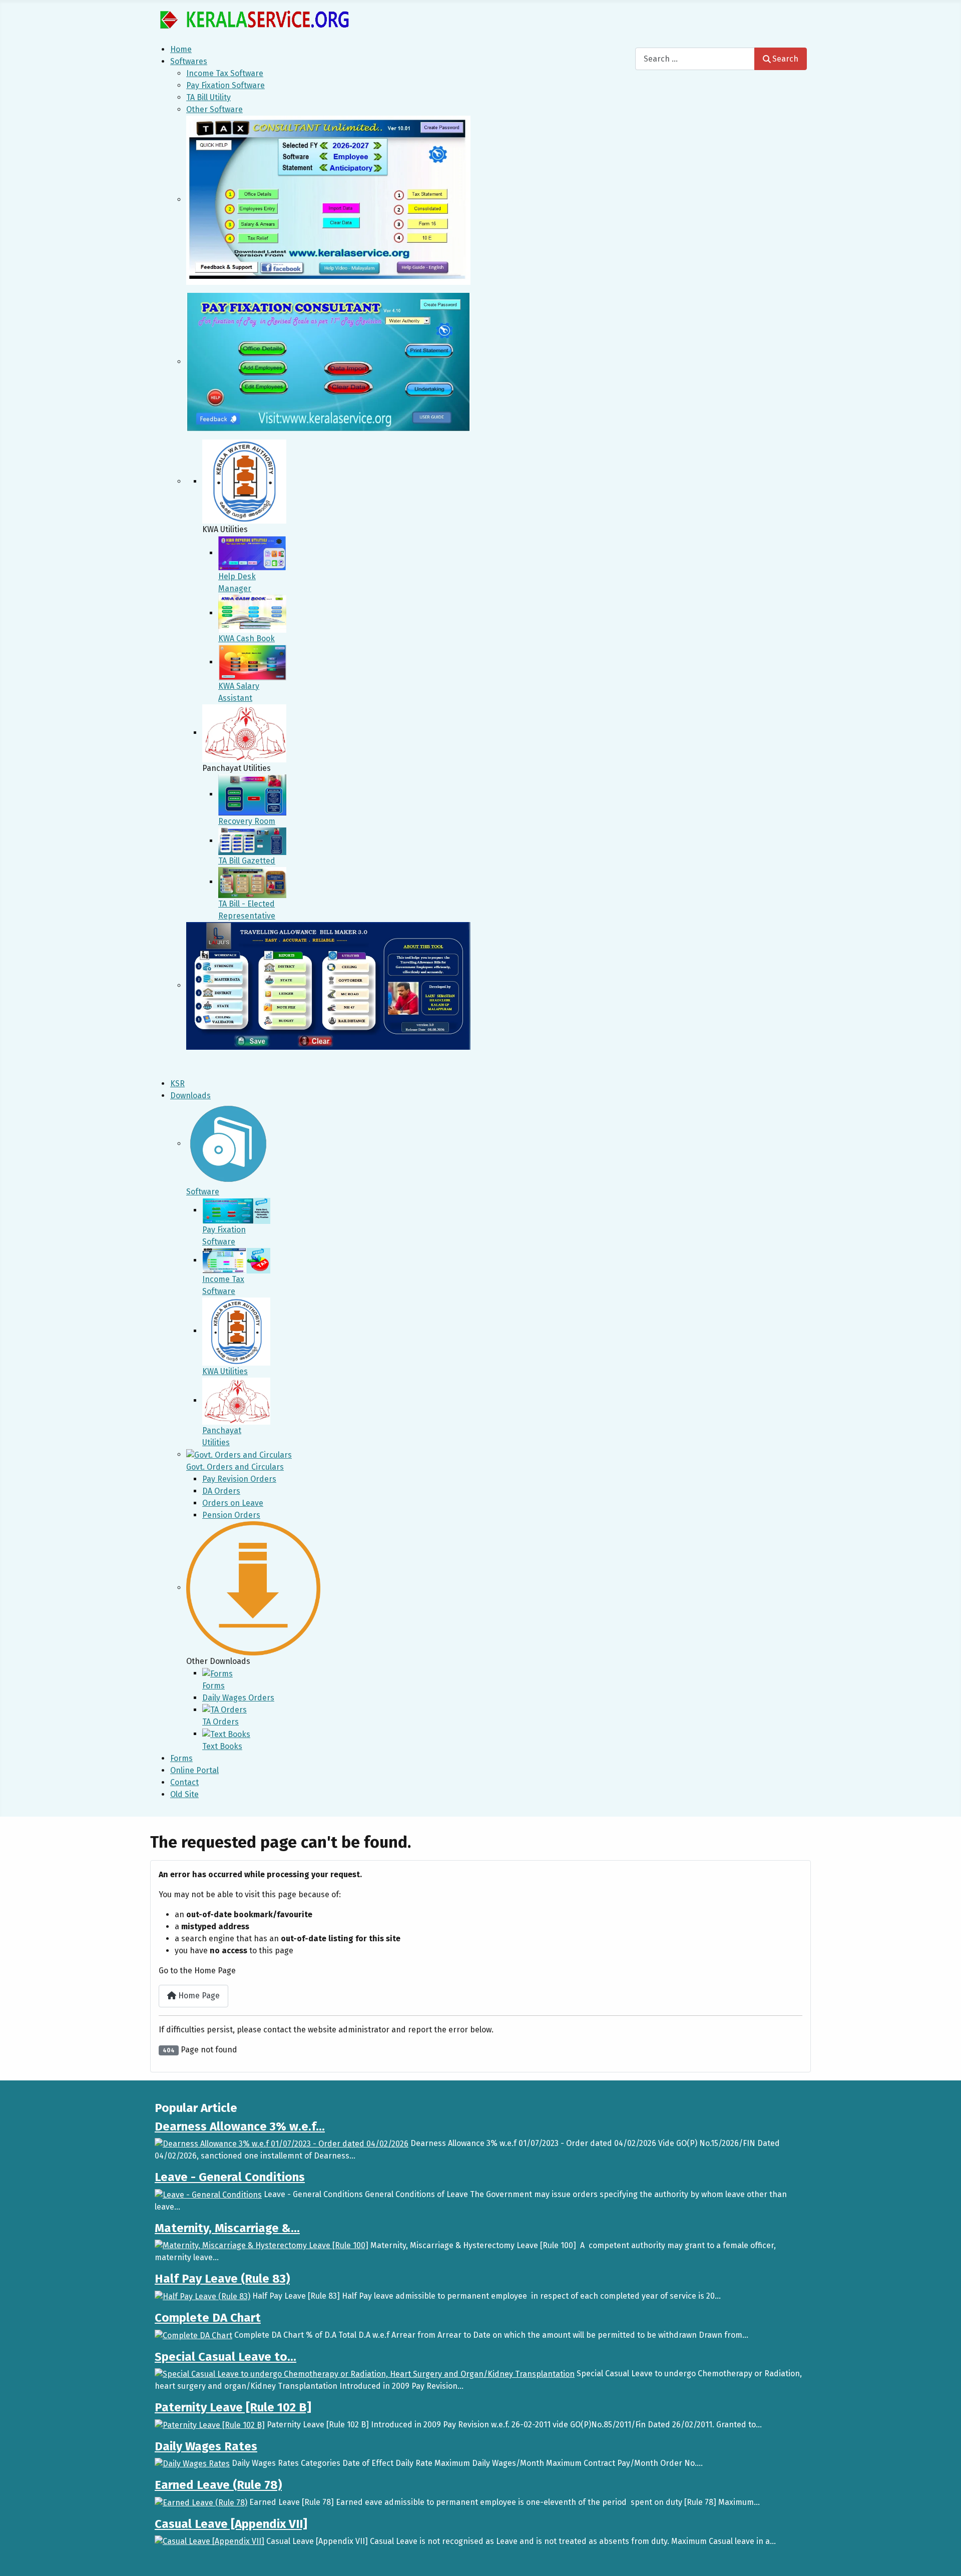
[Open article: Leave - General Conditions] (208, 2194)
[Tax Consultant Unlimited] (328, 199)
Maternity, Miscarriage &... (227, 2228)
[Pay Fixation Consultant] (328, 362)
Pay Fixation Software (225, 85)
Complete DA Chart (208, 2318)
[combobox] (695, 59)
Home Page (198, 1996)
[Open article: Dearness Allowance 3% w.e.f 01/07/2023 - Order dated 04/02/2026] (282, 2143)
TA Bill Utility (208, 97)
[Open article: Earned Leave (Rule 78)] (201, 2502)
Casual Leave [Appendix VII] (231, 2524)
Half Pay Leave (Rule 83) (222, 2279)
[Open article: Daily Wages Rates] (192, 2463)
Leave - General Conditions (230, 2177)
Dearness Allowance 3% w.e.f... (240, 2126)
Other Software (214, 109)
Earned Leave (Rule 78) (218, 2485)
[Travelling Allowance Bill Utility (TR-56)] (328, 985)
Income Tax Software (225, 73)
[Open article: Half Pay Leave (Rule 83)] (202, 2296)
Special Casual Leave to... (225, 2357)
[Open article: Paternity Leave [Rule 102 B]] (210, 2425)
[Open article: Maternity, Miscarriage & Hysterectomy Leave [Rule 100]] (262, 2245)
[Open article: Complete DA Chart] (193, 2335)
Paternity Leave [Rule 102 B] (233, 2407)
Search (785, 59)
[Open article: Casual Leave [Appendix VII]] (209, 2541)
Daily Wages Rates (206, 2446)
